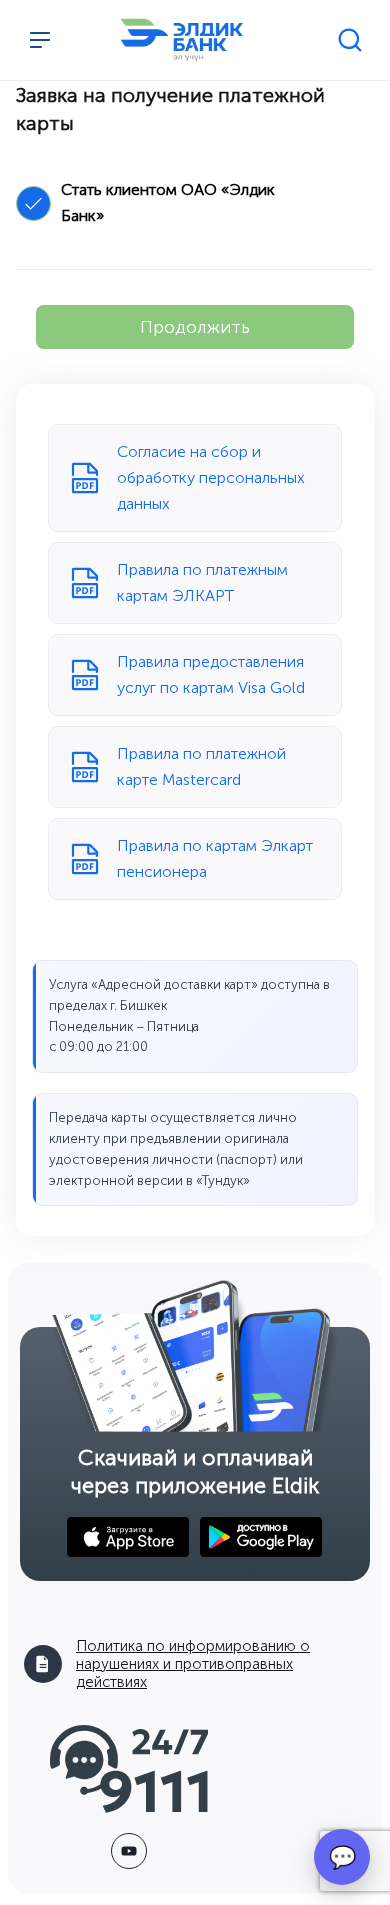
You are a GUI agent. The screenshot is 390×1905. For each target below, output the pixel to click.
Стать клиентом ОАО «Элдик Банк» (168, 202)
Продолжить (195, 327)
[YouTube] (129, 1851)
